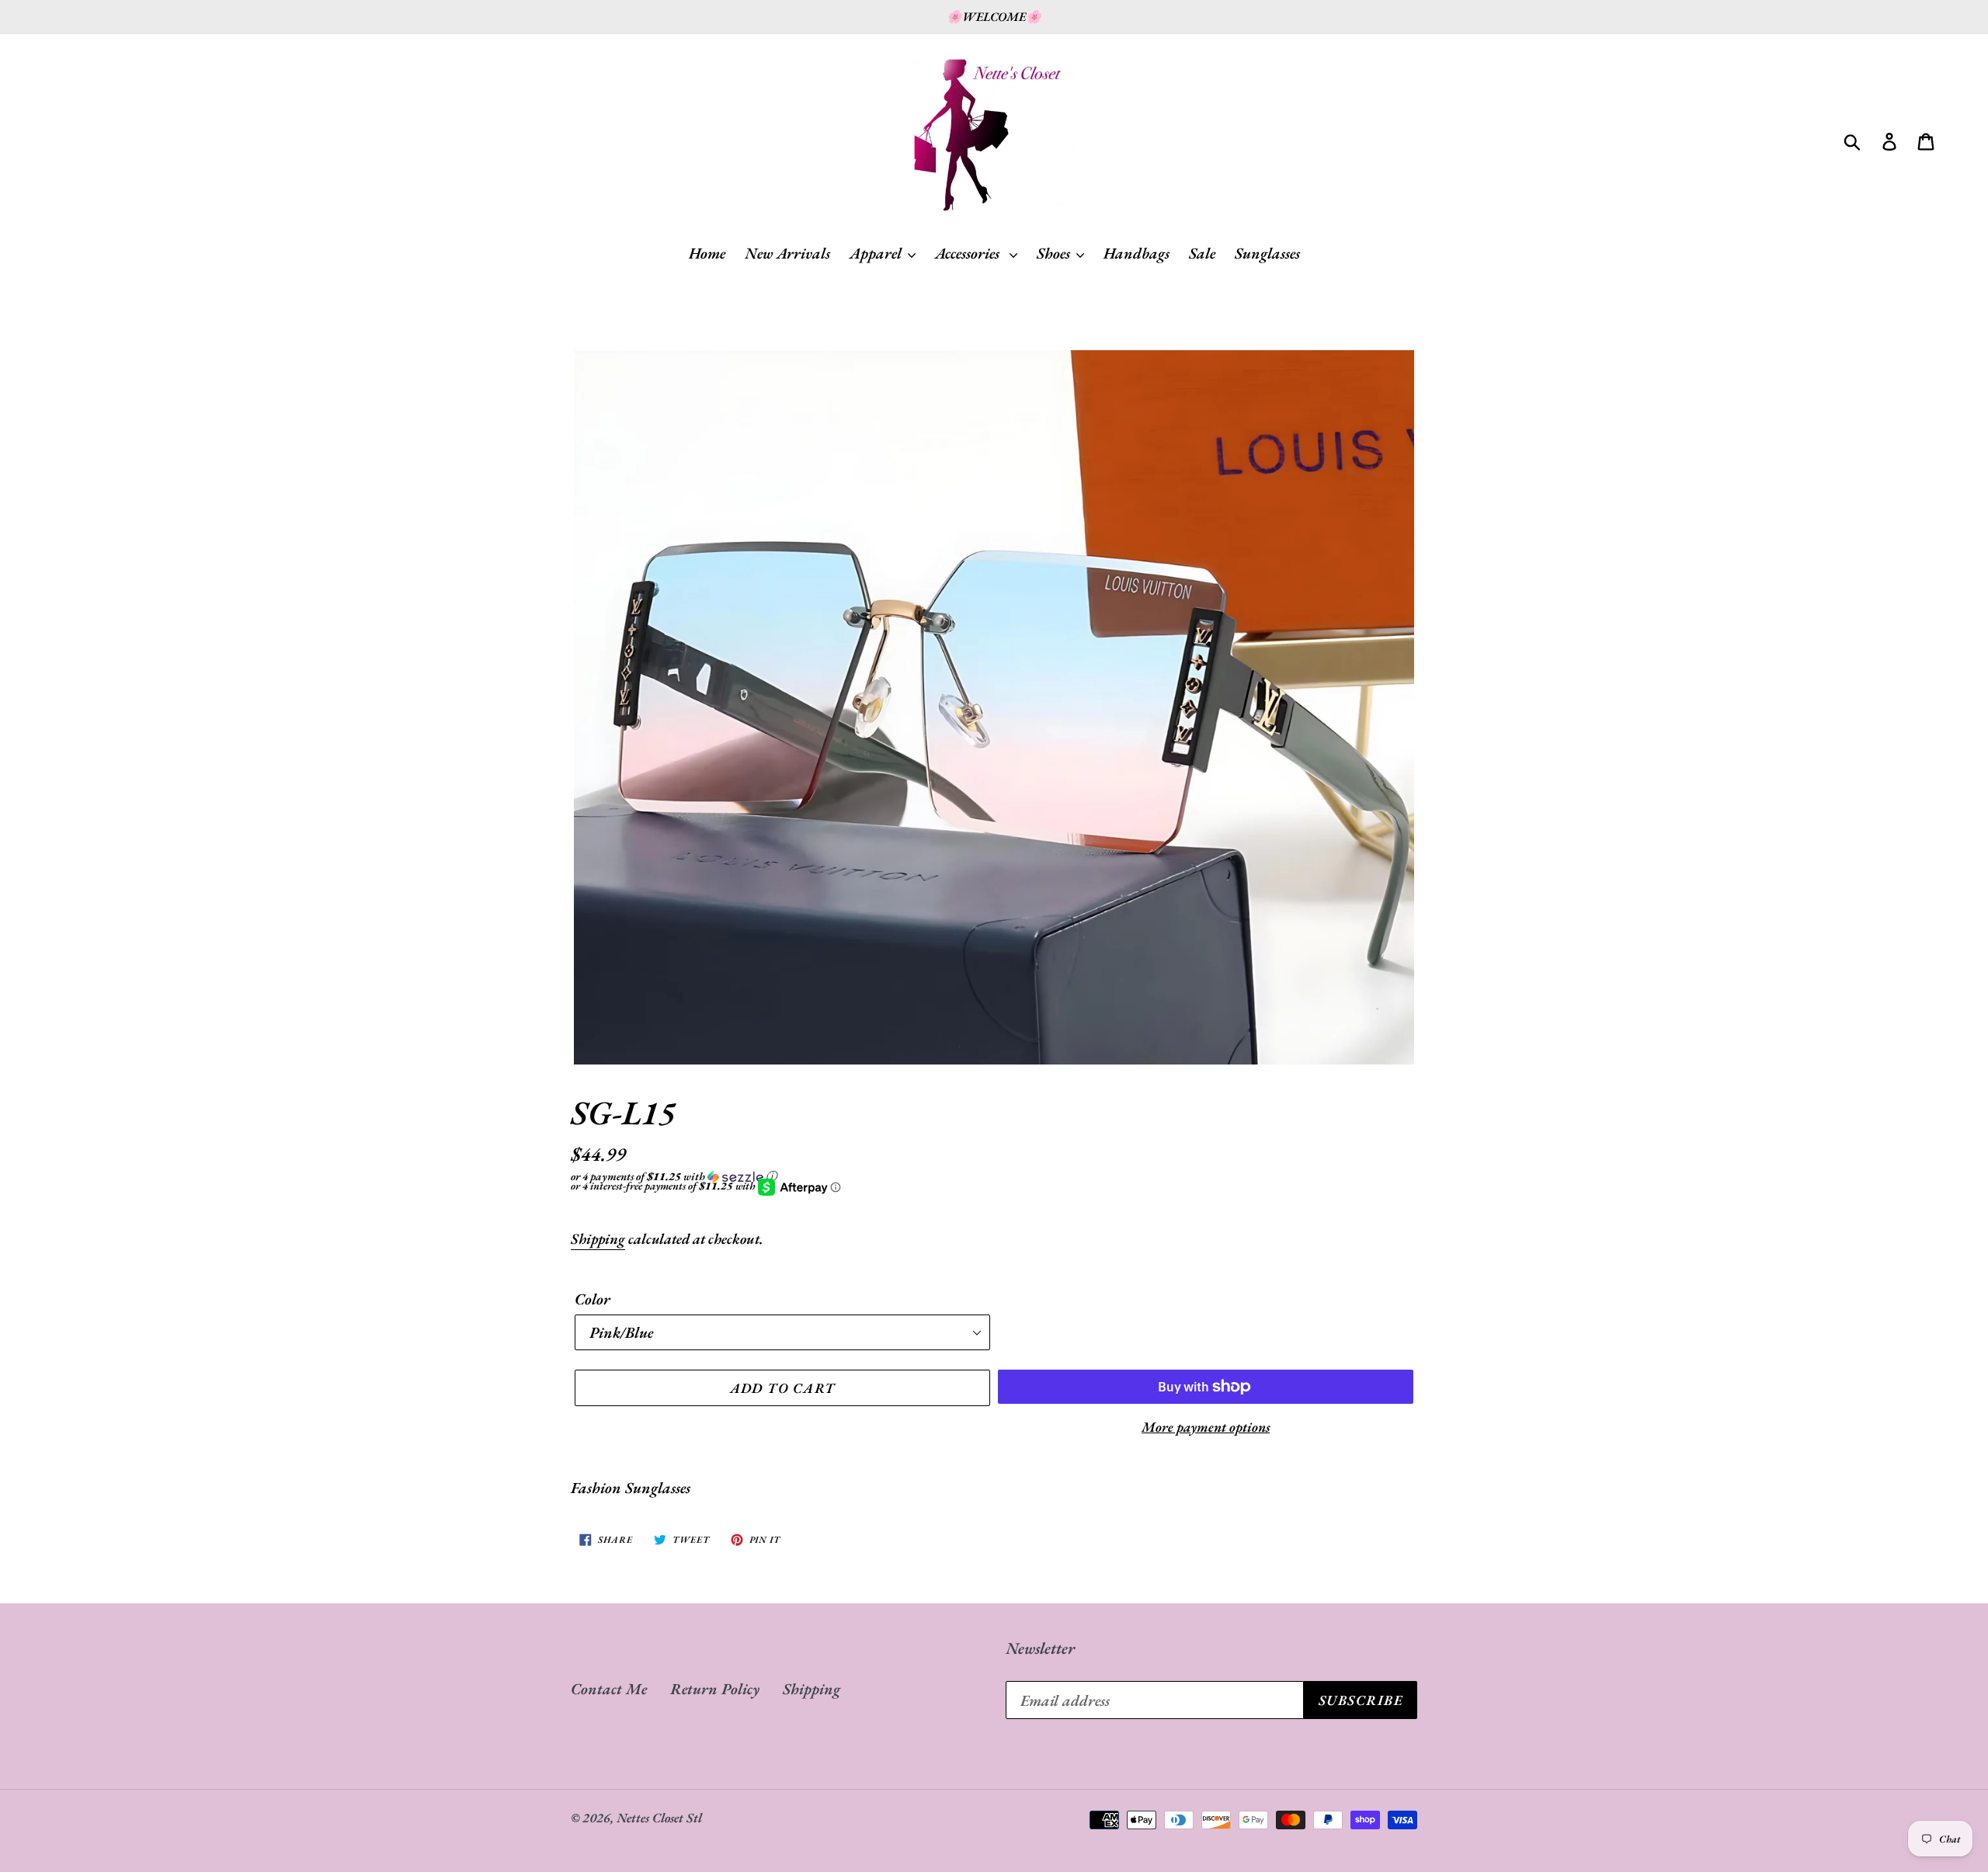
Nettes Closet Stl (659, 1818)
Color (593, 1299)
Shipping (598, 1239)
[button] (994, 1176)
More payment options (1206, 1427)
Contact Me (609, 1689)
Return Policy (715, 1689)
